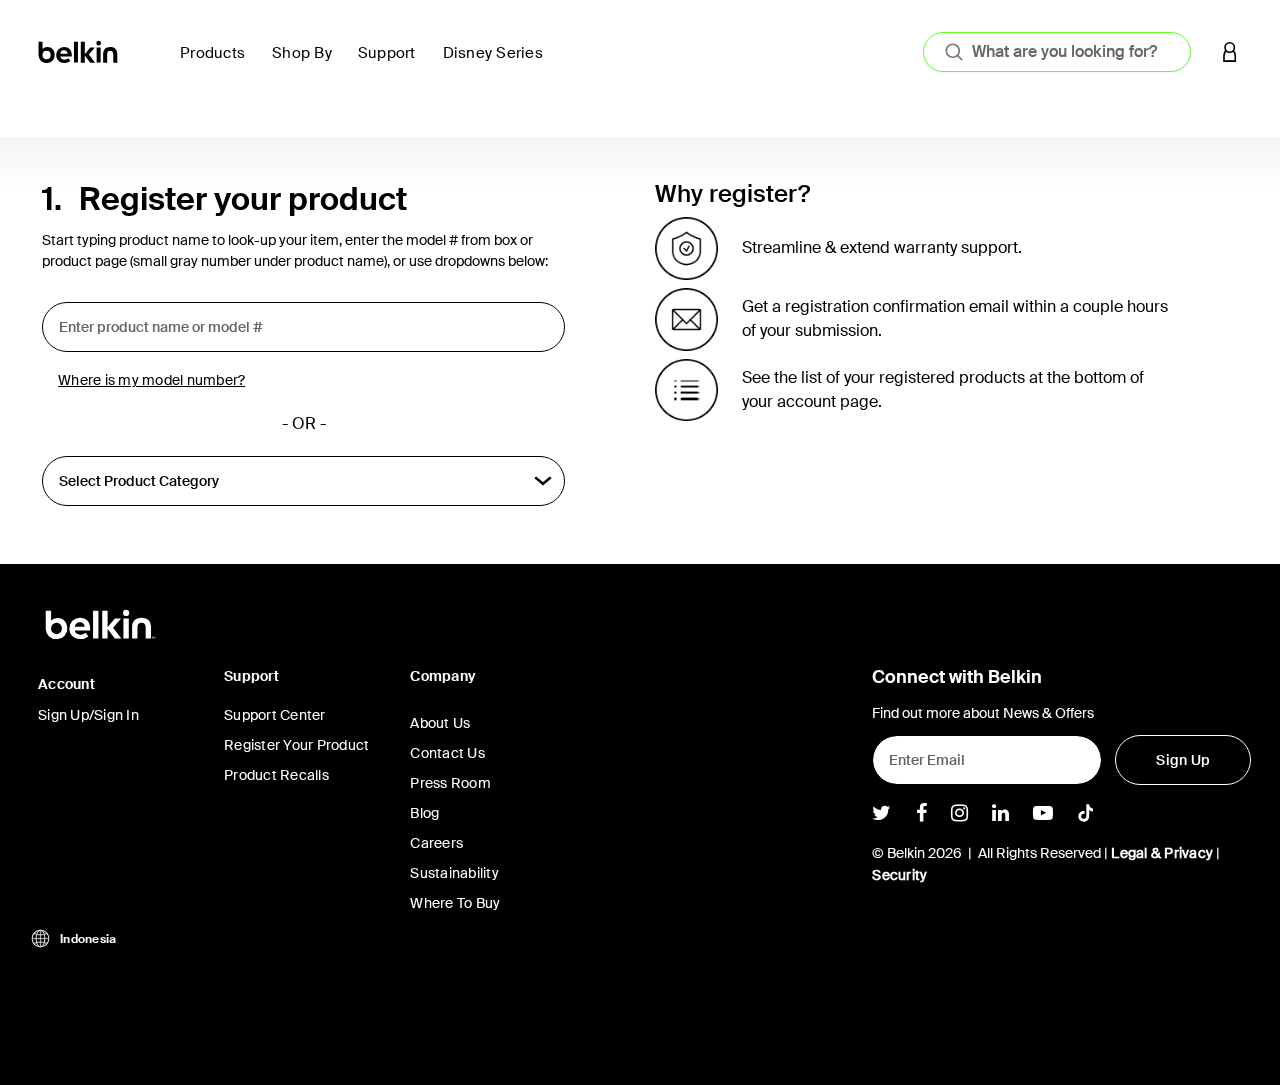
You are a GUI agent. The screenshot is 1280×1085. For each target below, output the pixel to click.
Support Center (275, 715)
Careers (436, 843)
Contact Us (447, 753)
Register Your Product (296, 745)
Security (899, 875)
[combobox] (1057, 52)
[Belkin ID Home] (79, 50)
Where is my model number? (151, 380)
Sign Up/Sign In (88, 715)
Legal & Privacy (1162, 853)
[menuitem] (218, 64)
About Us (440, 723)
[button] (1230, 51)
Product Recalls (276, 775)
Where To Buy (455, 903)
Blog (424, 813)
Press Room (450, 783)
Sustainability (454, 873)
